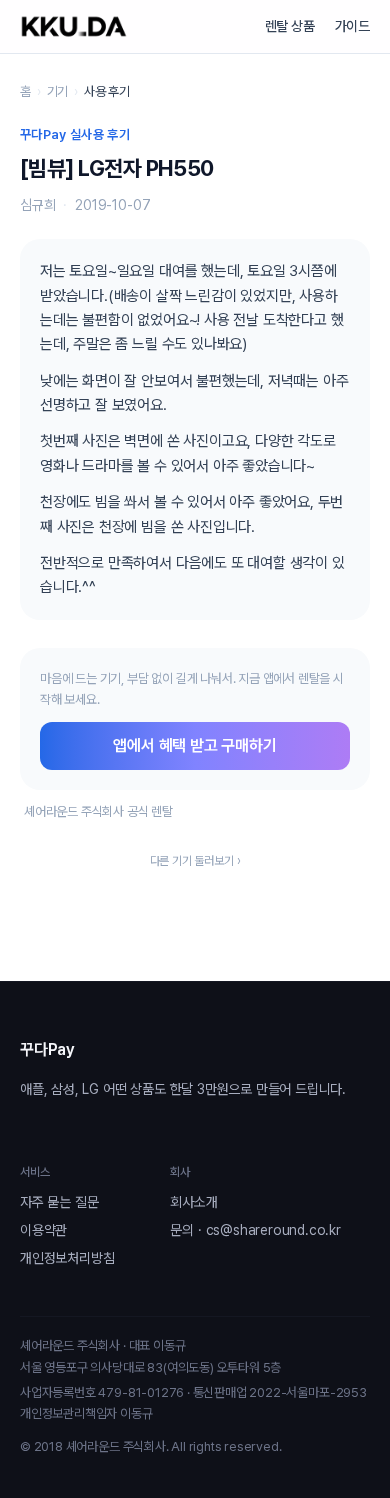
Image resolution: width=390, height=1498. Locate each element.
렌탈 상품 (290, 26)
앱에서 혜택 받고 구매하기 (194, 745)
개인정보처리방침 (67, 1258)
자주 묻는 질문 (59, 1202)
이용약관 (43, 1230)
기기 (58, 91)
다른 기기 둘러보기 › (195, 861)
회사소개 (193, 1202)
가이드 (352, 26)
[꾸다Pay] (74, 26)
